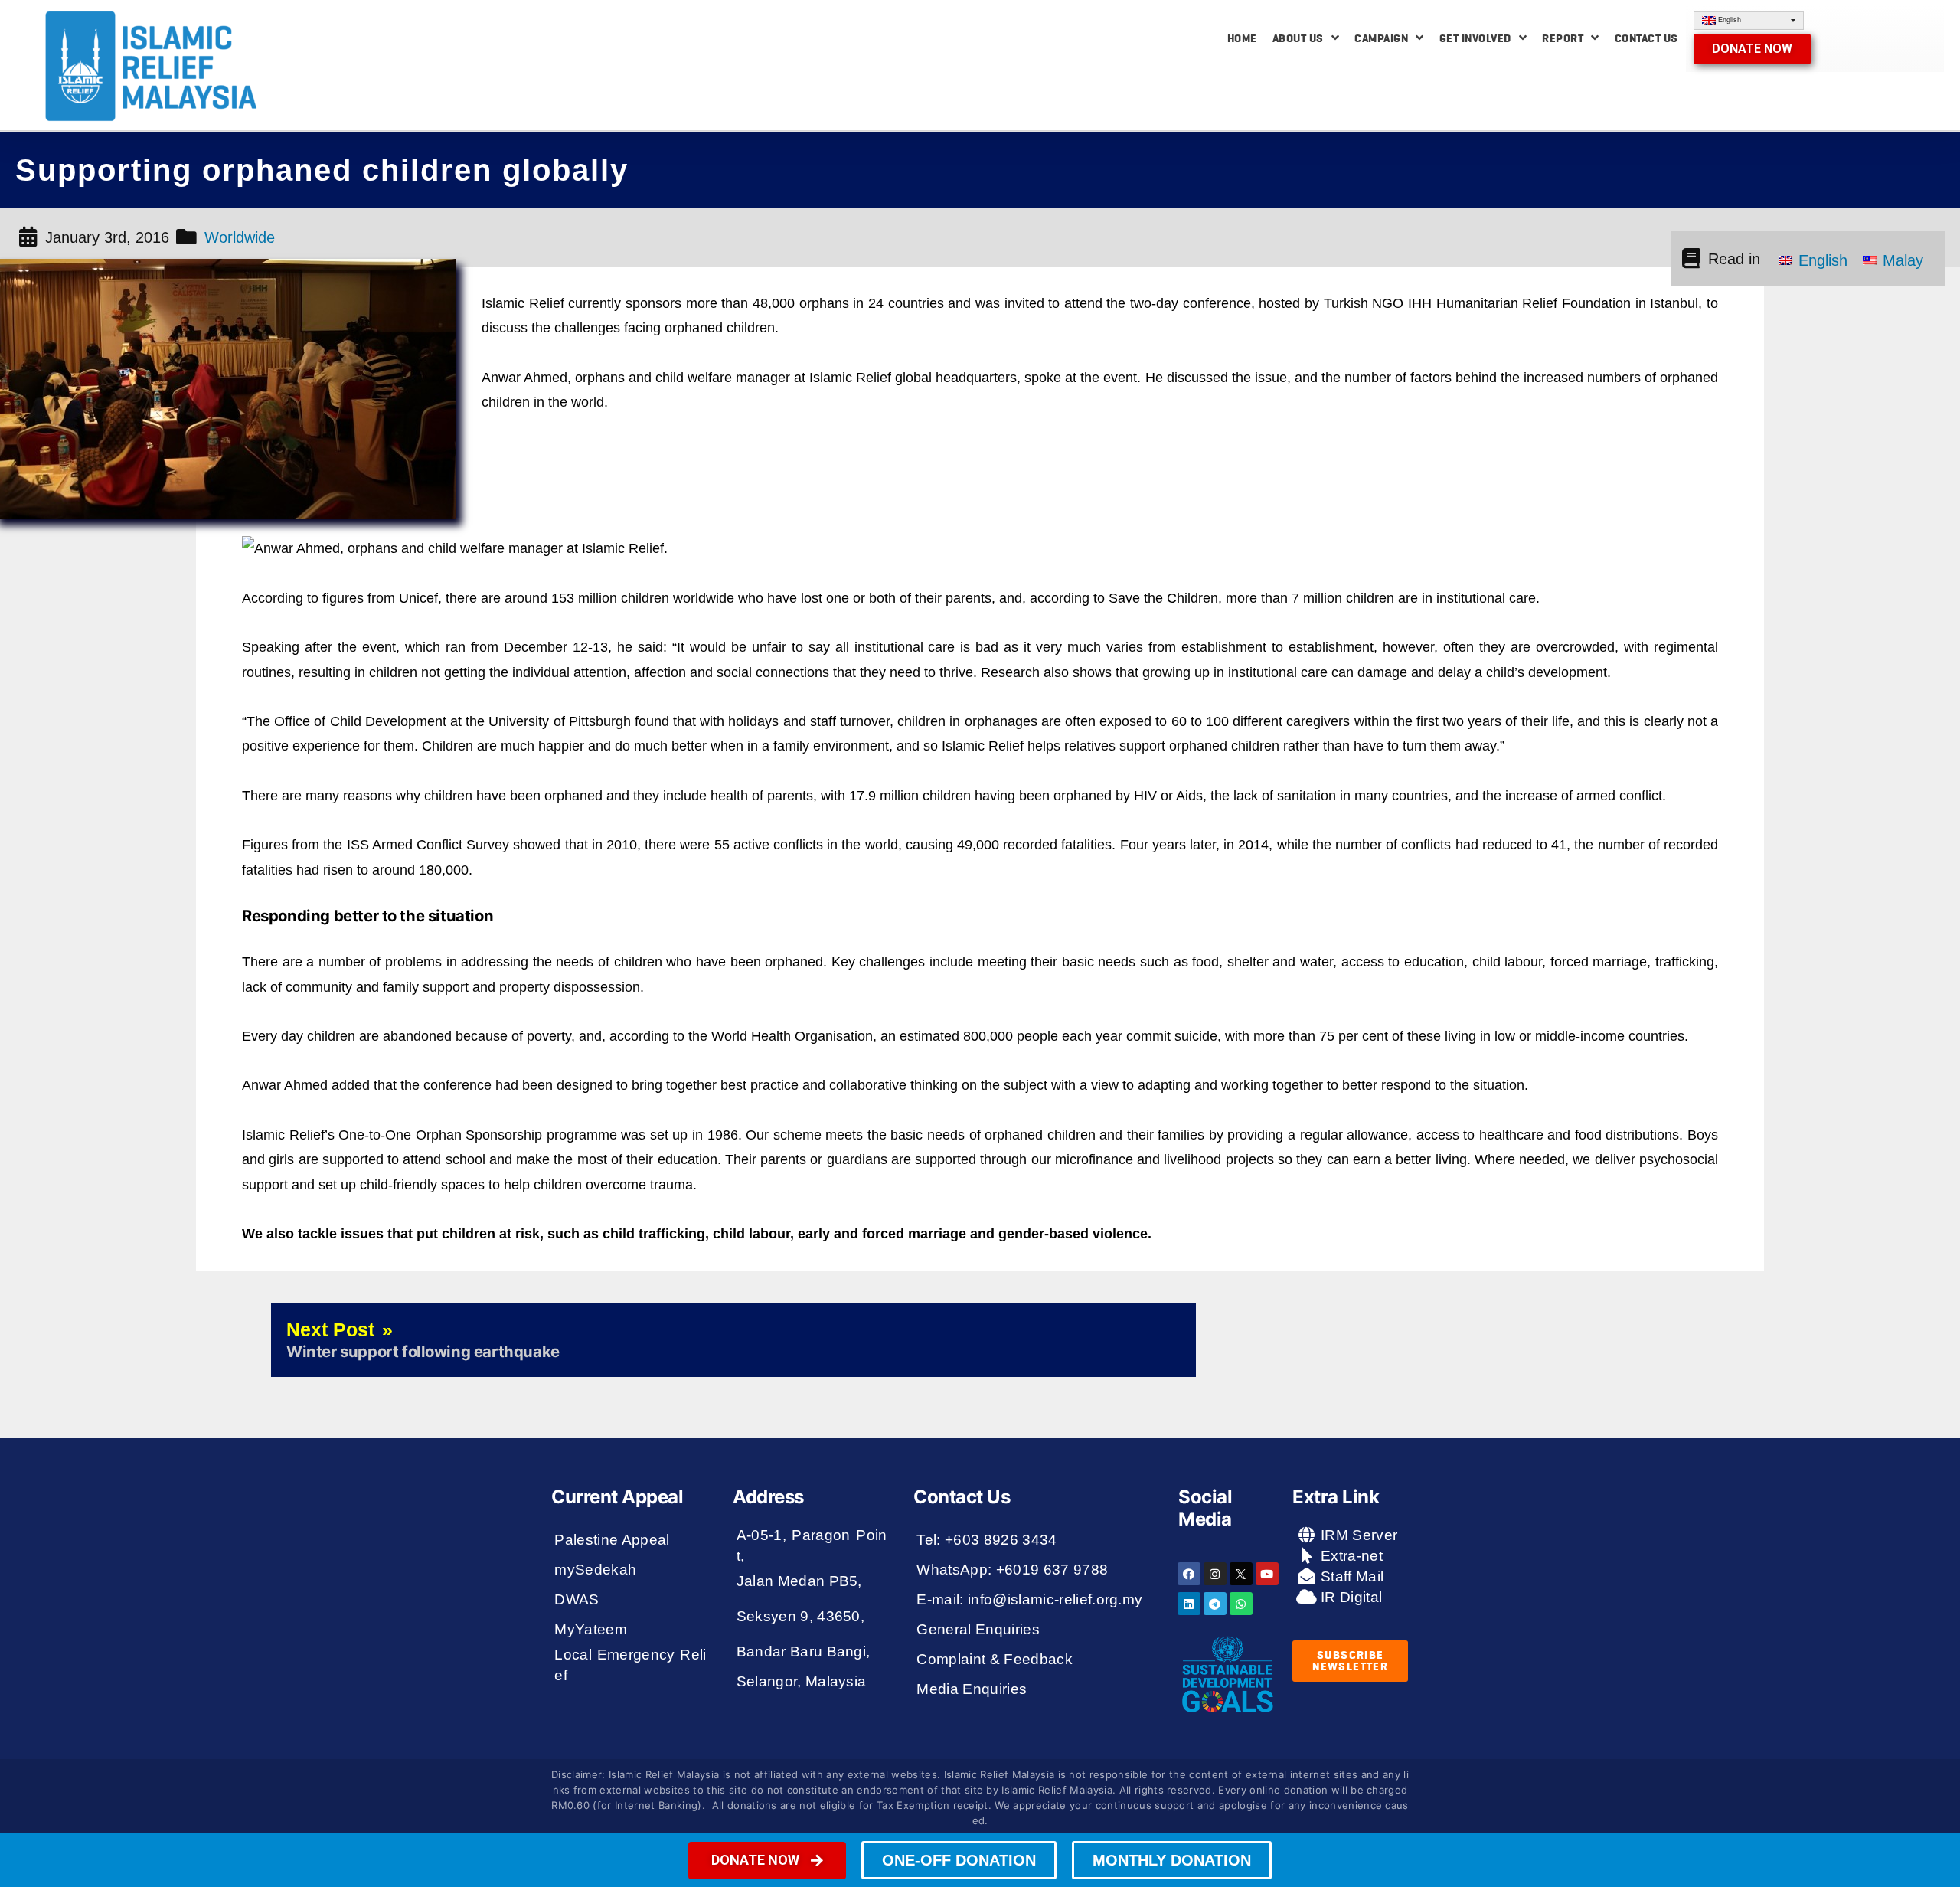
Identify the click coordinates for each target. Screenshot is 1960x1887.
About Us (1298, 38)
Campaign (1381, 38)
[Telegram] (1215, 1604)
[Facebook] (1189, 1574)
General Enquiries (978, 1629)
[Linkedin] (1189, 1604)
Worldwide (240, 237)
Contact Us (1646, 38)
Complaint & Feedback (995, 1659)
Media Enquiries (972, 1689)
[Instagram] (1215, 1574)
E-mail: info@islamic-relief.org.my (1029, 1599)
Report (1563, 38)
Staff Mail (1351, 1576)
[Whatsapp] (1241, 1604)
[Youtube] (1267, 1574)
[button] (1752, 49)
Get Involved (1475, 38)
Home (1242, 38)
